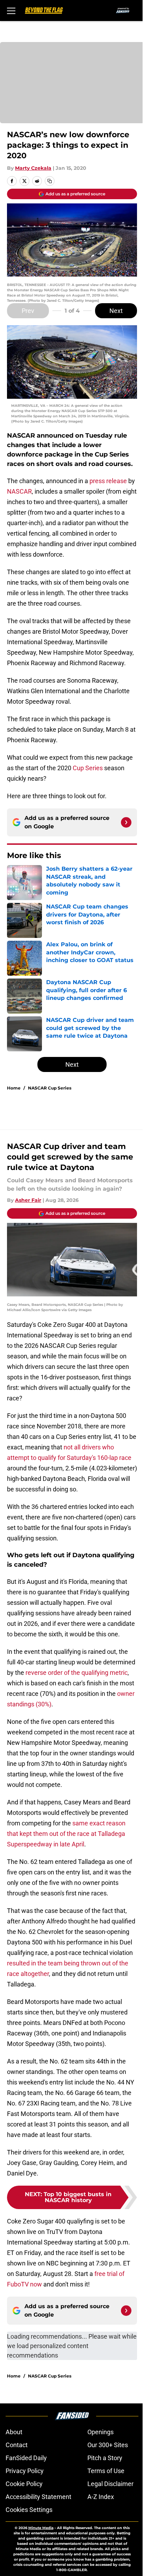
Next (116, 311)
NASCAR (19, 491)
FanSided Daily (26, 2458)
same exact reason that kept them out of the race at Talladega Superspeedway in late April (66, 1834)
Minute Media (41, 2528)
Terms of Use (106, 2471)
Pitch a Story (105, 2458)
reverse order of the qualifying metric (77, 1673)
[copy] (50, 181)
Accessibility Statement (38, 2497)
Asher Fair (28, 1200)
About (14, 2432)
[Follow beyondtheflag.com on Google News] (126, 822)
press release (108, 481)
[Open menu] (11, 11)
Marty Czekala (33, 168)
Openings (100, 2432)
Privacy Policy (25, 2471)
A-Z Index (101, 2497)
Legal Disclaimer (110, 2484)
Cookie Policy (24, 2484)
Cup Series (88, 768)
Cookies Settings (29, 2510)
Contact (17, 2445)
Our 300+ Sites (108, 2445)
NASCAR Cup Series (50, 1088)
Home (14, 1088)
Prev (28, 311)
